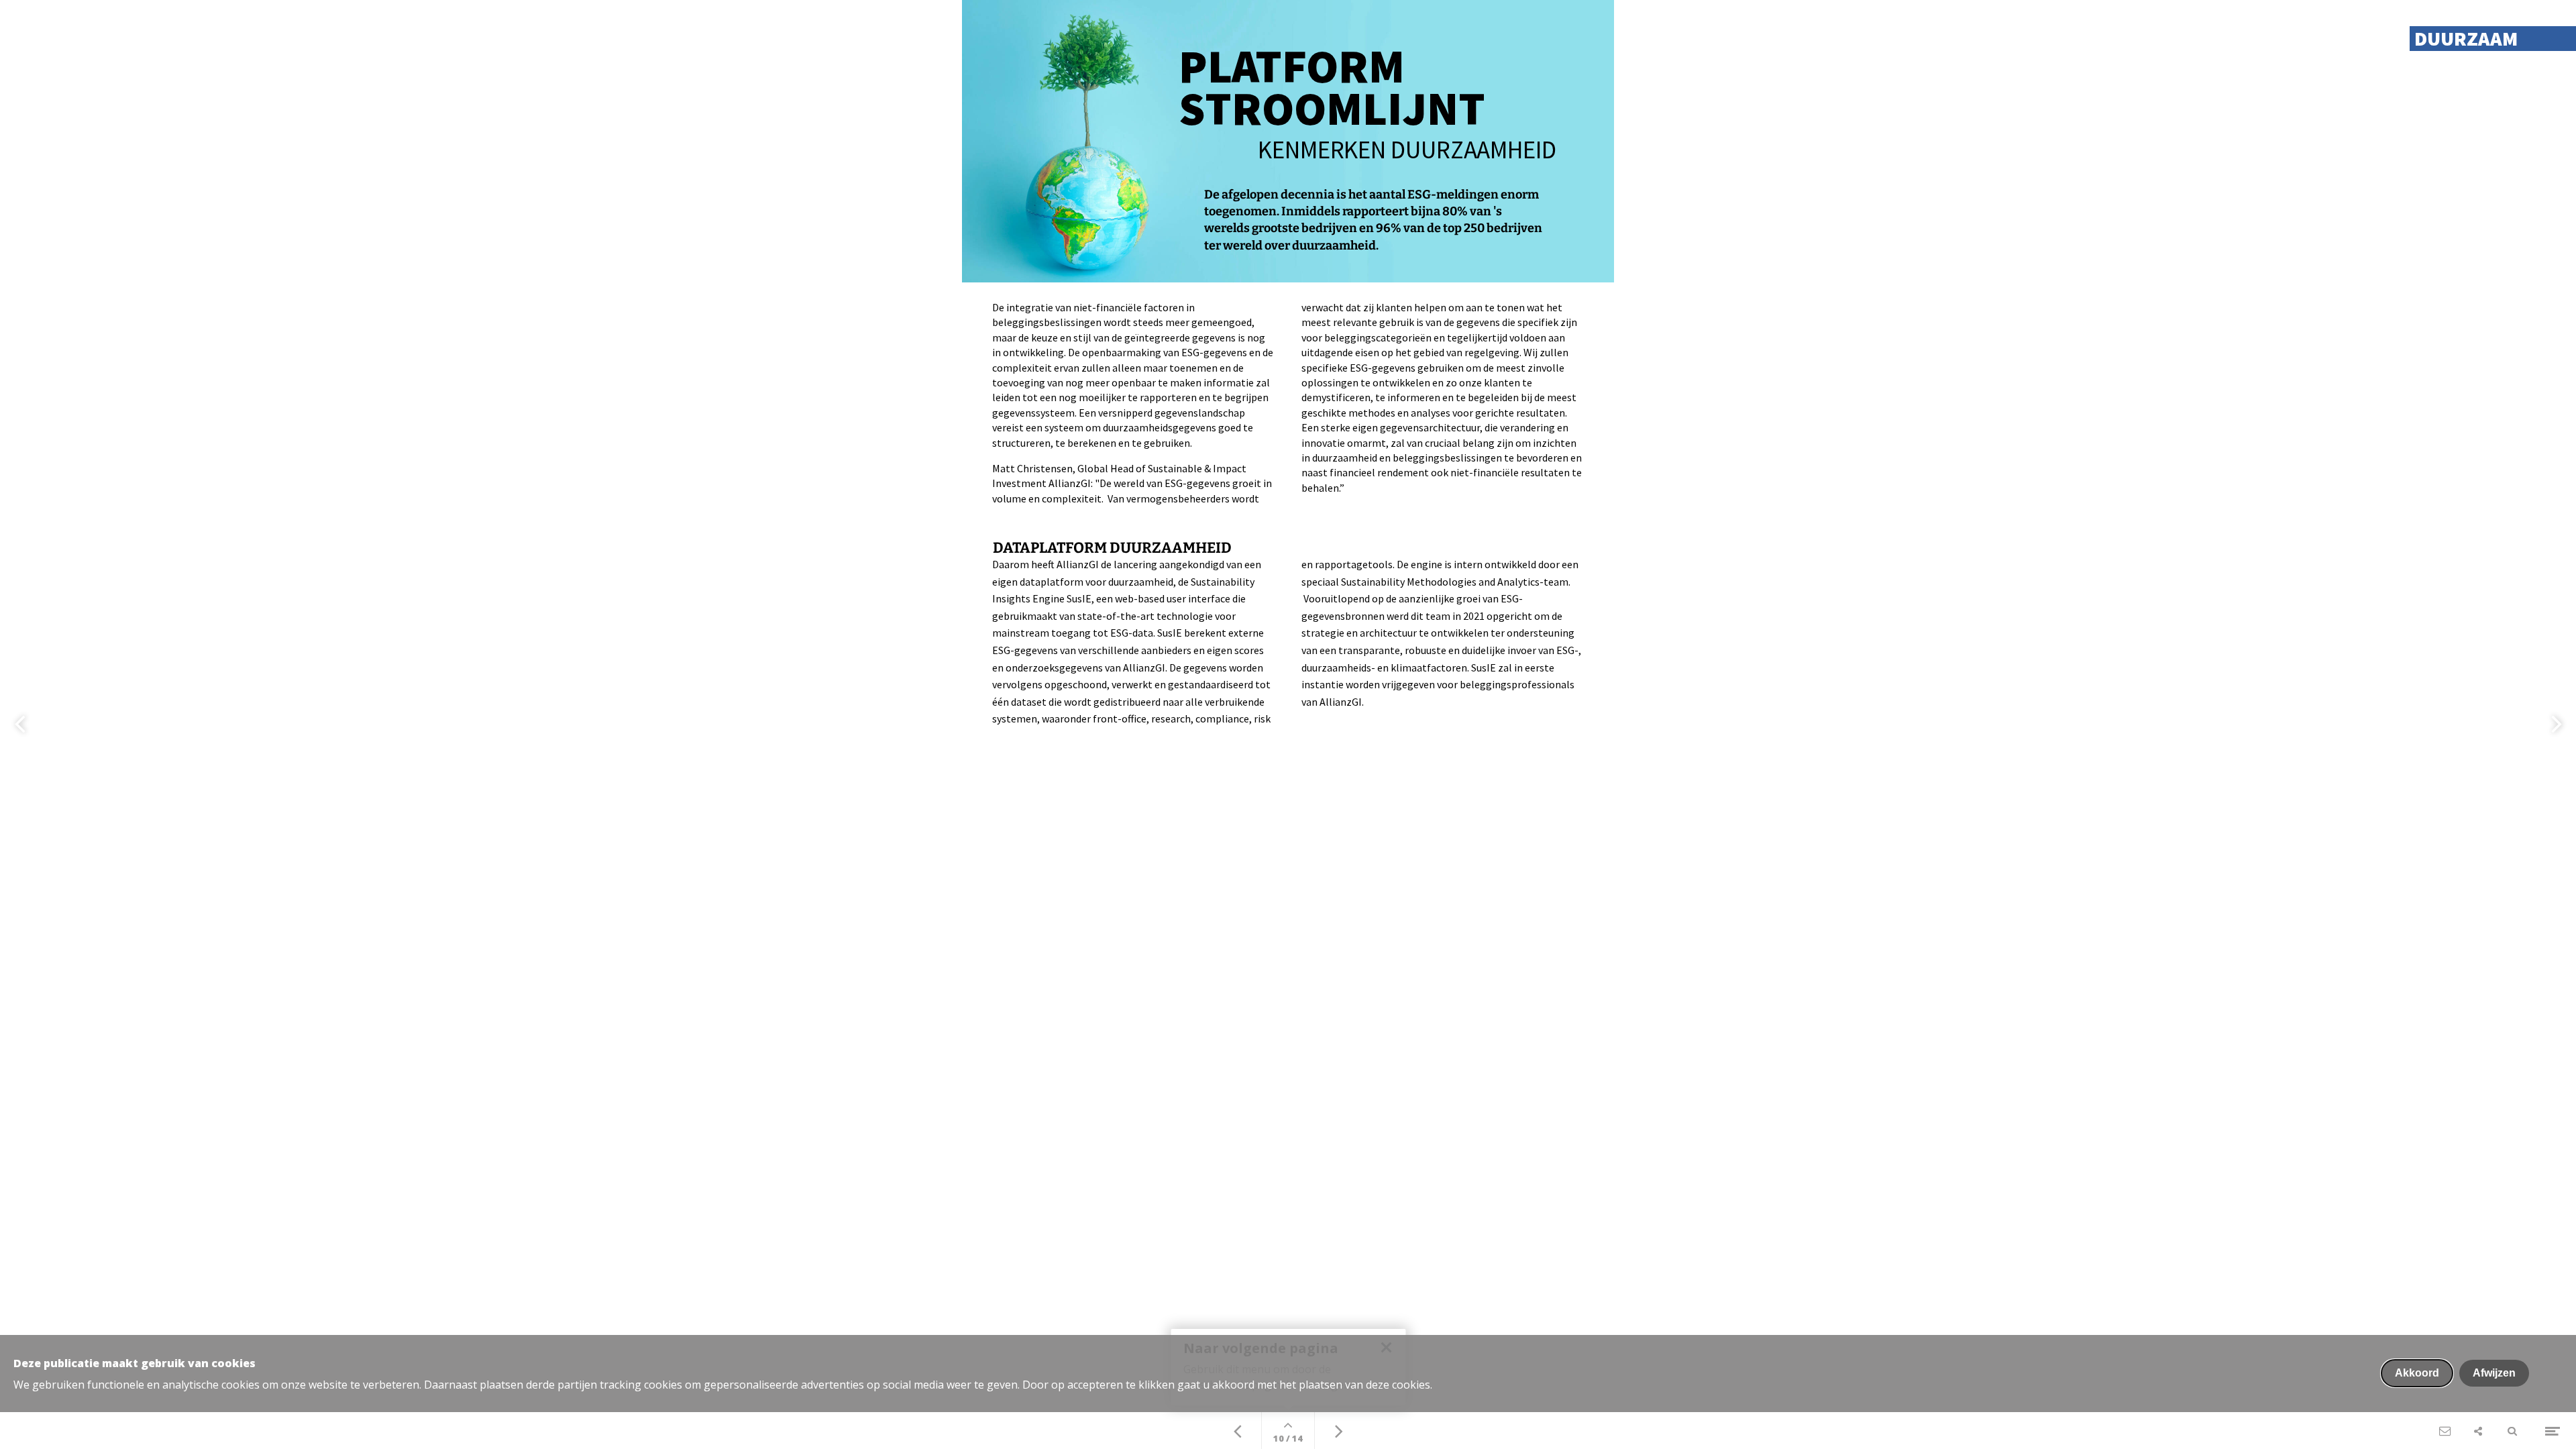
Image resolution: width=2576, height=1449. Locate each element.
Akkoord (2417, 1373)
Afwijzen (2494, 1373)
